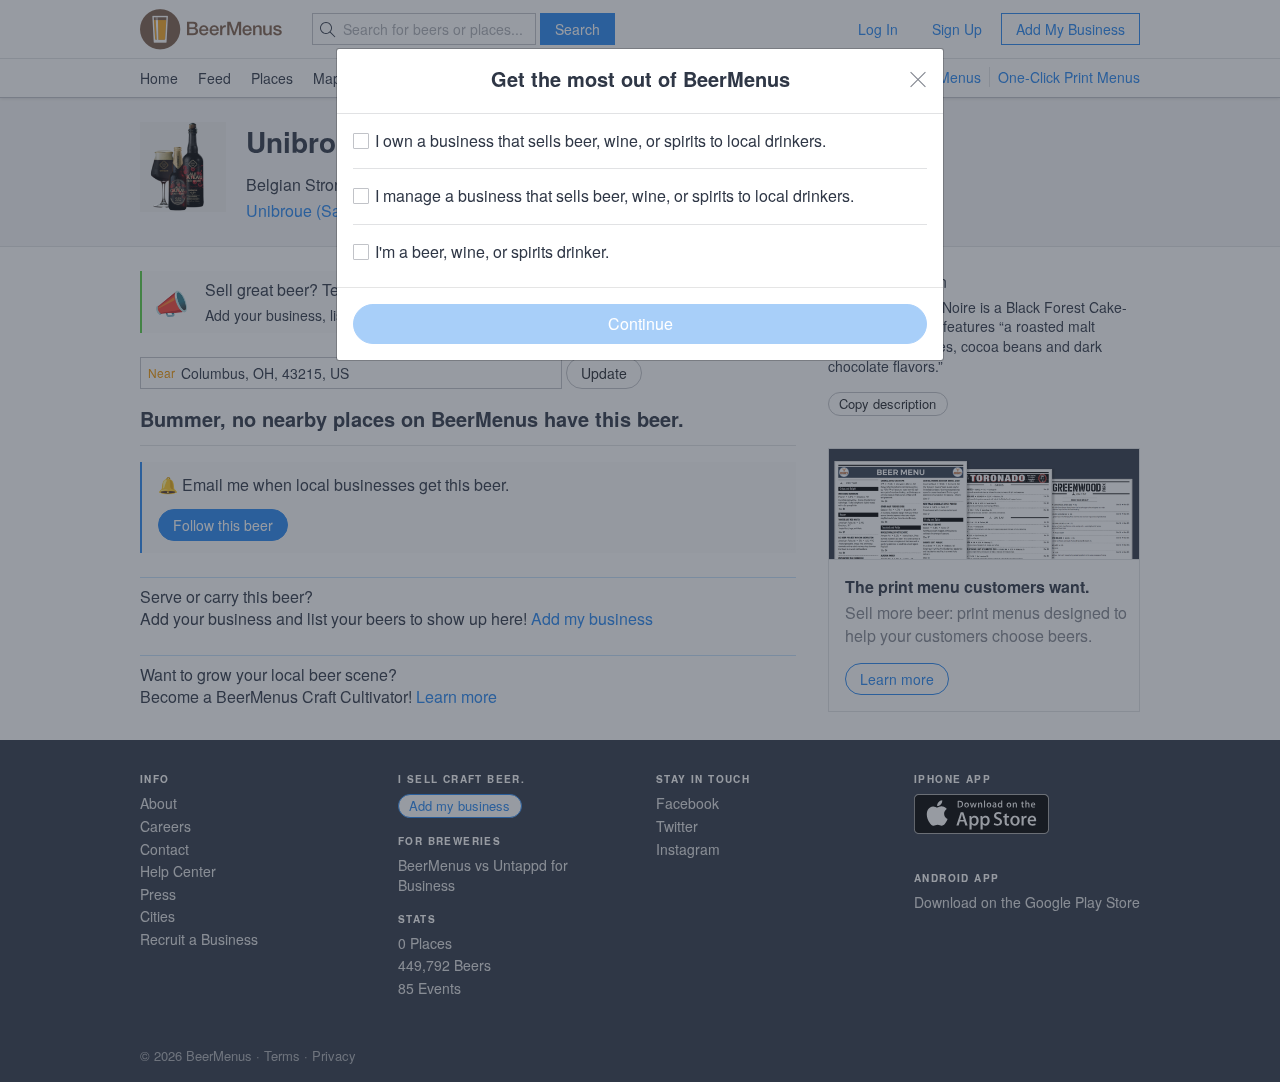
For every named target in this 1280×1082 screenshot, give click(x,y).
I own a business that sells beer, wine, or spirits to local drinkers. (600, 141)
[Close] (918, 79)
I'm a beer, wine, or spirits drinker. (492, 252)
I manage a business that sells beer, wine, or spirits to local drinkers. (614, 196)
